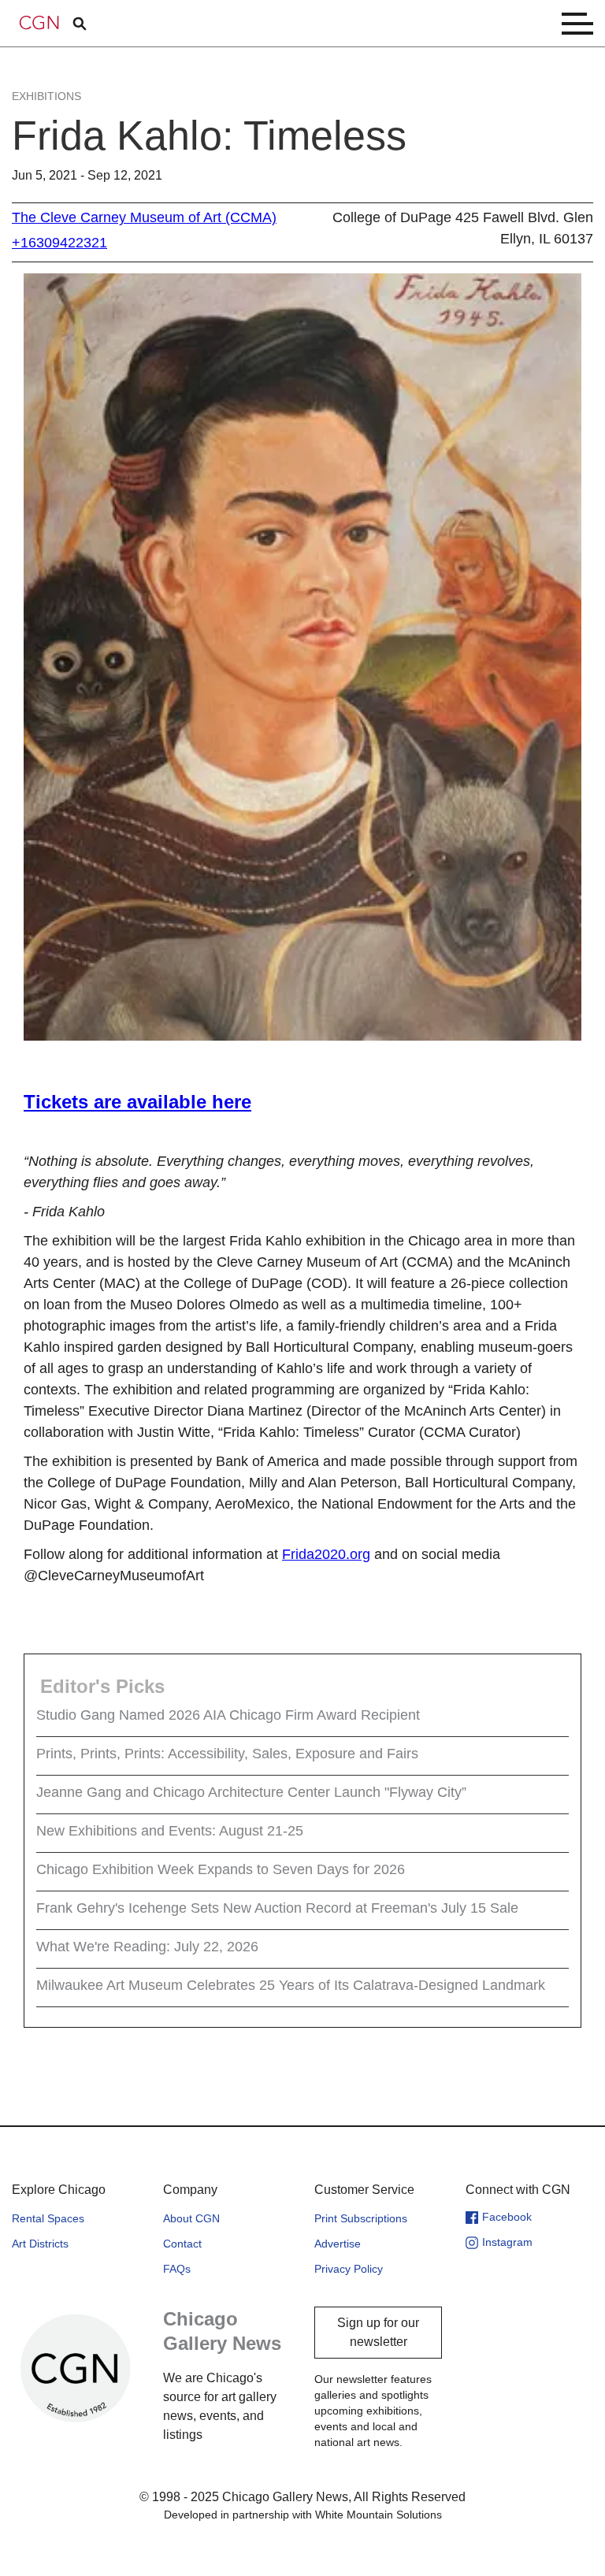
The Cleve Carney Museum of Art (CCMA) (144, 217)
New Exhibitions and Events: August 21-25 (170, 1831)
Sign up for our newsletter (378, 2332)
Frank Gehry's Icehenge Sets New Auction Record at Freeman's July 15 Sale (277, 1908)
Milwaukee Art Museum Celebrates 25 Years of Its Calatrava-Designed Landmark (291, 1985)
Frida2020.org (326, 1554)
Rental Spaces (48, 2218)
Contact (182, 2244)
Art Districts (40, 2244)
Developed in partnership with (303, 2515)
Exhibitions (46, 96)
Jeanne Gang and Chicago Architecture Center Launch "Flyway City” (251, 1792)
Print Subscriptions (361, 2218)
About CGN (191, 2218)
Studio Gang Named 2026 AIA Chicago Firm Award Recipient (228, 1715)
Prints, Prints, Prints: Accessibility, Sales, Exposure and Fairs (227, 1754)
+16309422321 (59, 243)
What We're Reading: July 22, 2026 (147, 1947)
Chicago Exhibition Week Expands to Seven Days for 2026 (221, 1869)
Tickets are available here (137, 1102)
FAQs (177, 2269)
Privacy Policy (349, 2269)
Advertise (338, 2244)
